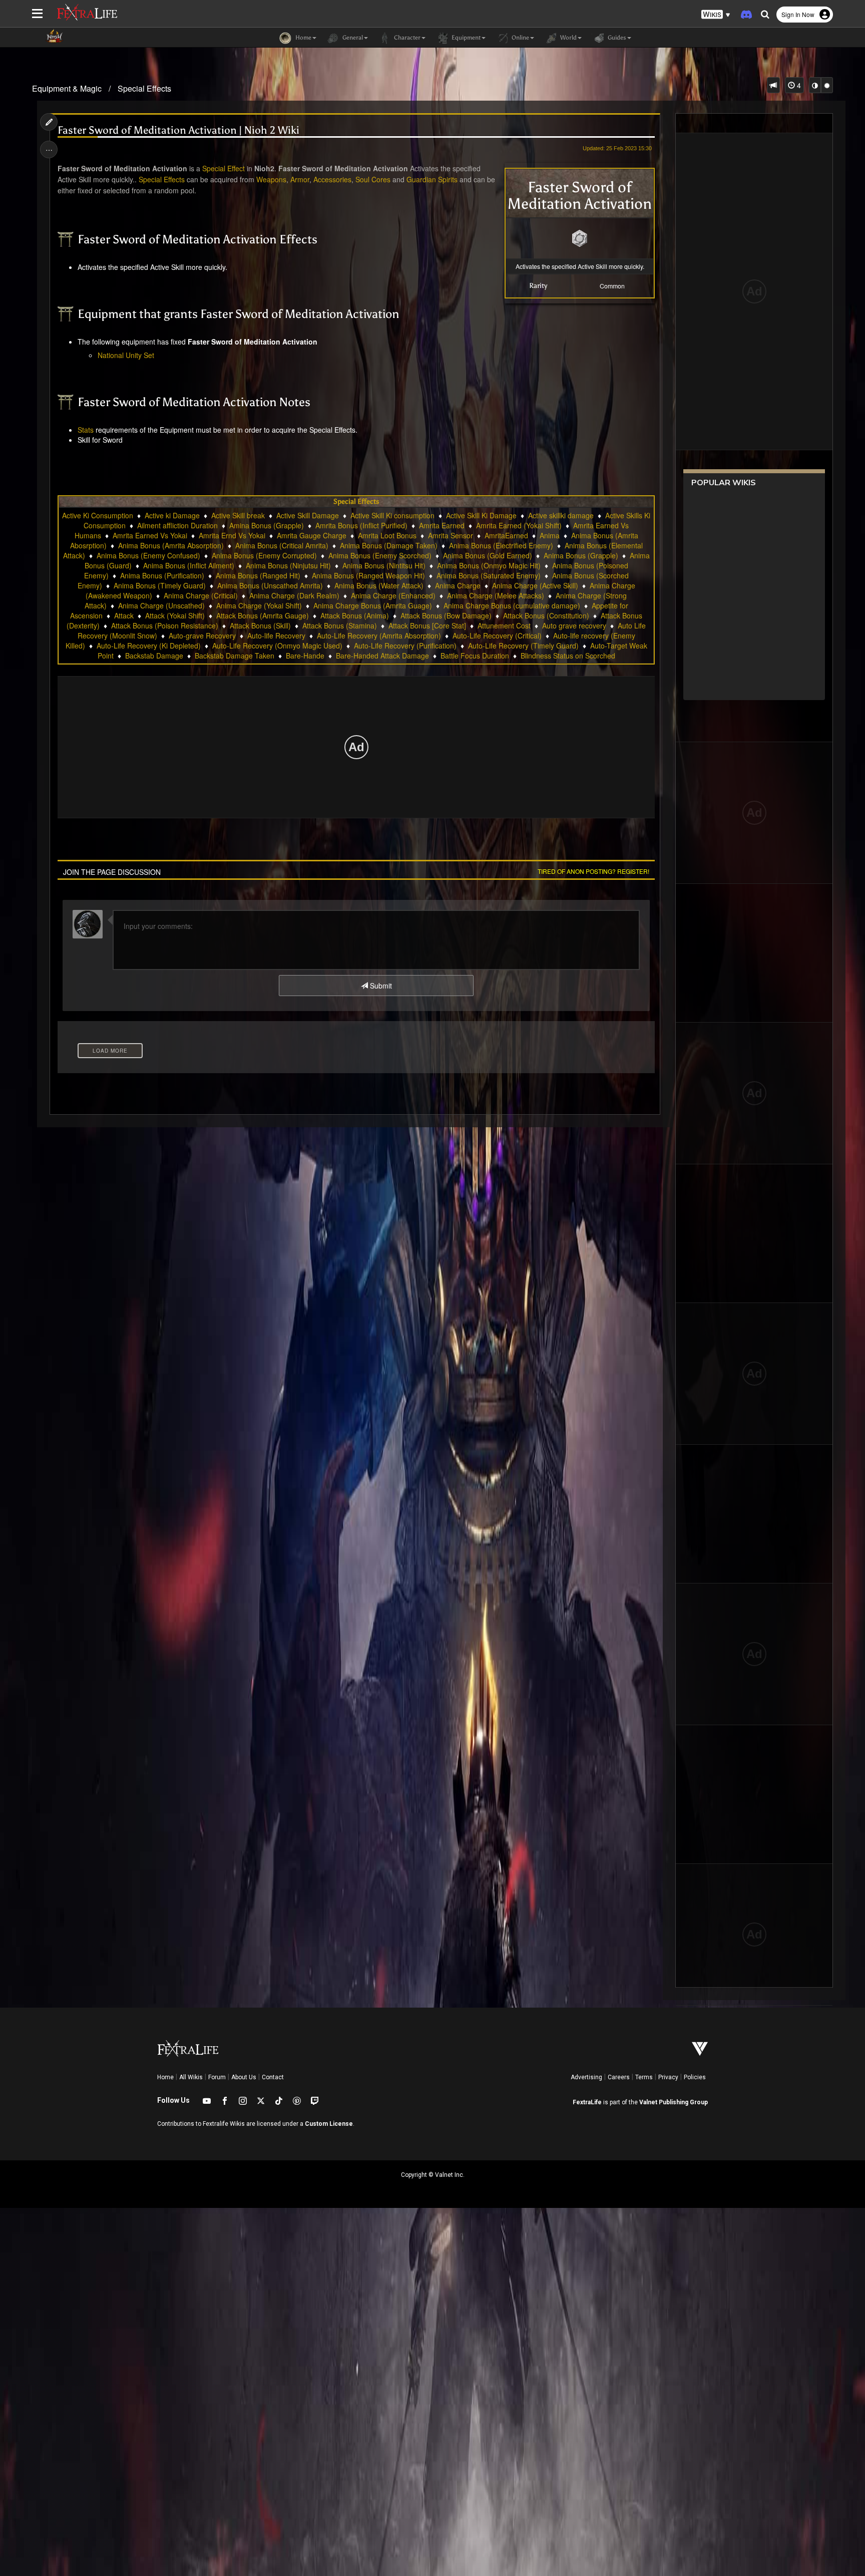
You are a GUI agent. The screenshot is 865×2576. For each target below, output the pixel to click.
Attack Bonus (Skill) (260, 625)
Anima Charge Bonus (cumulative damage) (512, 605)
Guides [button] (616, 38)
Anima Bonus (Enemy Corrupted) (264, 555)
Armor (300, 179)
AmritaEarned (506, 535)
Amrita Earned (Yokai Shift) (519, 525)
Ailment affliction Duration (177, 525)
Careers (619, 2077)
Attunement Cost (504, 625)
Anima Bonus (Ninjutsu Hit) (288, 565)
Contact (273, 2077)
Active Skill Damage (308, 515)
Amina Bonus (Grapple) (267, 525)
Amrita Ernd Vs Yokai (232, 535)
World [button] (568, 38)
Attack (124, 615)
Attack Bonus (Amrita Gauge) (263, 615)
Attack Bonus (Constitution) (546, 615)
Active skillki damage (561, 515)
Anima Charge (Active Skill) (535, 585)
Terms (644, 2077)
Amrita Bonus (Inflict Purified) (361, 525)
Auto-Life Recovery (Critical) (497, 635)
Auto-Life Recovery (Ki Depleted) (149, 646)
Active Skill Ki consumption (392, 515)
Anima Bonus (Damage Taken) (389, 545)
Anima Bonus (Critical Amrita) (282, 545)
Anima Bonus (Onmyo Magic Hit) (489, 565)
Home (165, 2077)
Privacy (668, 2077)
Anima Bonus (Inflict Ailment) (189, 565)
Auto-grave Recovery (202, 635)
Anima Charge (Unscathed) (161, 605)
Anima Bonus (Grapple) (581, 555)
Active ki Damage (172, 515)
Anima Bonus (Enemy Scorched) (380, 555)
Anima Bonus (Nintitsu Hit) (384, 565)
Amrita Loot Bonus (387, 535)
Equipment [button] (465, 38)
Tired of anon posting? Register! (593, 871)
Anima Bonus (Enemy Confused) (148, 555)
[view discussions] (773, 85)
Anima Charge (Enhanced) (393, 595)
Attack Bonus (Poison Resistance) (165, 625)
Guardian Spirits (432, 179)
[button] (716, 15)
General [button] (352, 38)
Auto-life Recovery (276, 635)
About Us (244, 2077)
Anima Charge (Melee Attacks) (496, 595)
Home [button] (303, 38)
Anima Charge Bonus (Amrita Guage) (373, 605)
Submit (380, 986)
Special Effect (224, 168)
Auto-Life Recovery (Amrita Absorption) (379, 635)
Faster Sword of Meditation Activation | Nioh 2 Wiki (178, 130)
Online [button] (520, 38)
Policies (695, 2077)
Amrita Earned (442, 525)
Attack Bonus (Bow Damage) (446, 615)
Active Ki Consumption (98, 515)
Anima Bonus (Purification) (162, 575)
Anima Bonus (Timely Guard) (160, 585)
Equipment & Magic (67, 88)
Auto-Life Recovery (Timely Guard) (523, 646)
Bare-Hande (305, 656)
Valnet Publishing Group (674, 2102)
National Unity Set (126, 355)
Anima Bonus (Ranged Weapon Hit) (368, 575)
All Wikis (191, 2077)
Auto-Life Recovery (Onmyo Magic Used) (277, 646)
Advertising (586, 2077)
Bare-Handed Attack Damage (382, 656)
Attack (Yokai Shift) (175, 615)
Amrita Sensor (451, 535)
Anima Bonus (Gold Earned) (488, 555)
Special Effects (144, 88)
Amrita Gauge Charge (312, 535)
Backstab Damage (154, 656)
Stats (86, 430)
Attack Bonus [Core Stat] (427, 625)
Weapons (271, 179)
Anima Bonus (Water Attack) (379, 585)
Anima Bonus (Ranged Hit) (258, 575)
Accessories (332, 179)
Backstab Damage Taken (235, 656)
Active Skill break (238, 515)
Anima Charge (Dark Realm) (294, 595)
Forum (217, 2077)
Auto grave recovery (574, 625)
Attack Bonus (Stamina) (340, 625)
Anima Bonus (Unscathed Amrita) (270, 585)
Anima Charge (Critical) (201, 595)
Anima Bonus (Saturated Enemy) (489, 575)
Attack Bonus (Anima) (355, 615)
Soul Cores (373, 179)
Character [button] (406, 38)
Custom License (329, 2124)
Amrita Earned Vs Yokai (150, 535)
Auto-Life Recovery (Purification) (405, 646)
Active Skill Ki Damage (481, 515)
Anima (550, 535)
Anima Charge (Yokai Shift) (259, 605)
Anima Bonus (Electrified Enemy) (501, 545)
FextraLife (587, 2102)
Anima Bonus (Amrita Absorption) (171, 545)
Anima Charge (458, 585)
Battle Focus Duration (475, 656)
